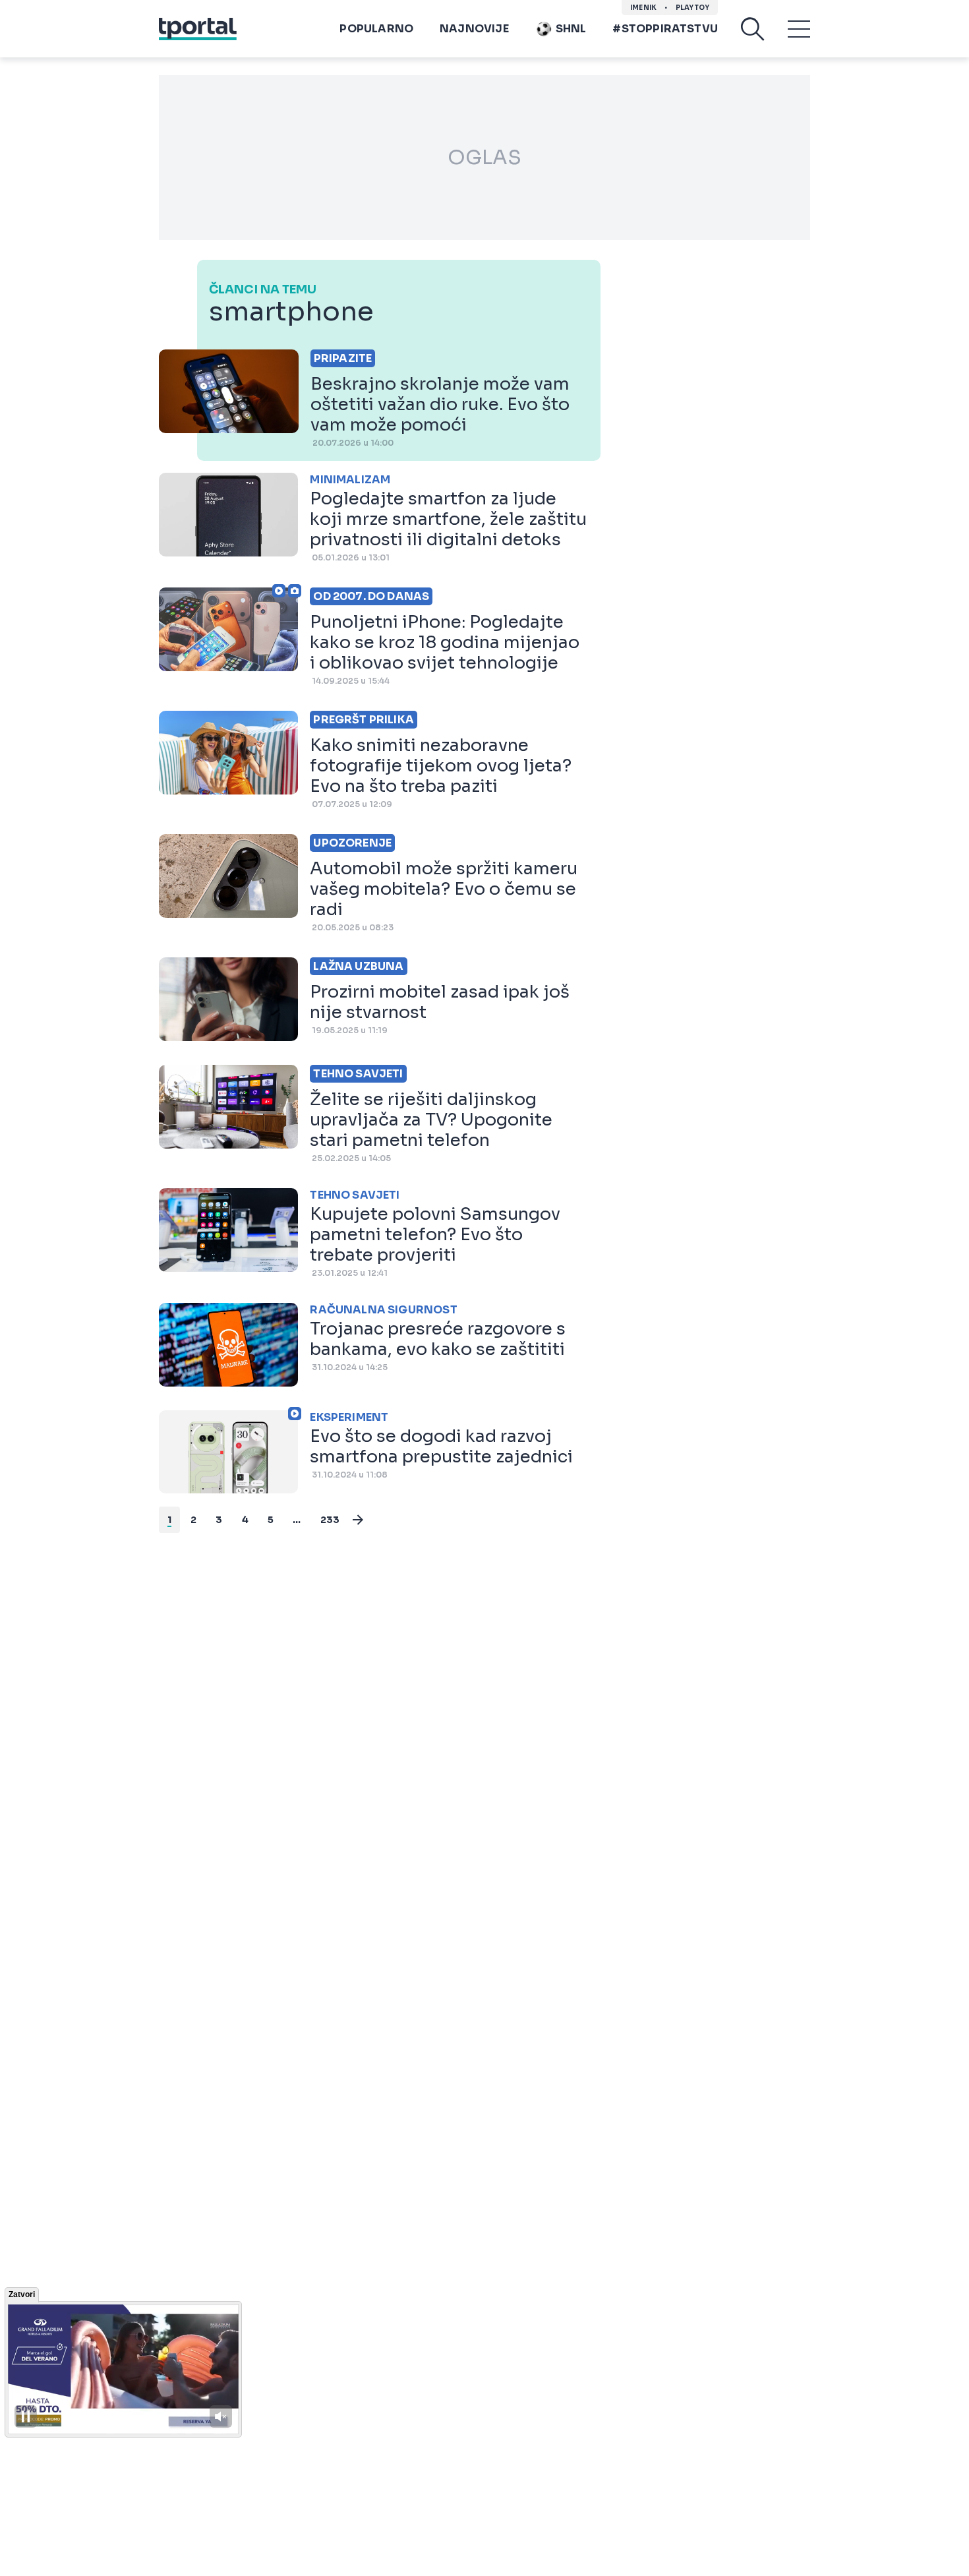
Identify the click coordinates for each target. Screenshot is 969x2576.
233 (330, 1520)
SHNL (571, 29)
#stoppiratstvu (665, 29)
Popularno (376, 29)
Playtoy (692, 8)
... (297, 1520)
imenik (643, 8)
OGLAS (484, 158)
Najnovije (474, 29)
